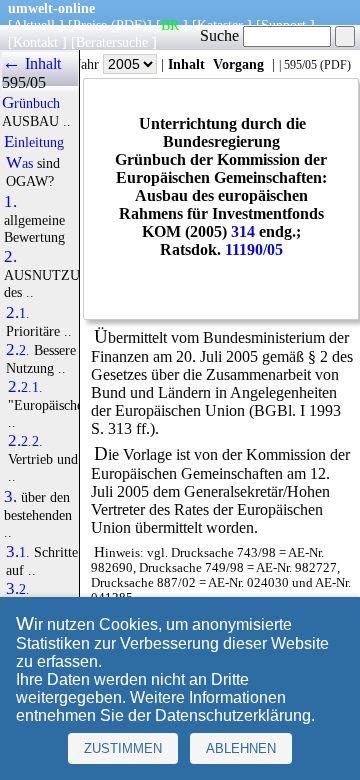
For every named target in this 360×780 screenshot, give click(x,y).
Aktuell (34, 25)
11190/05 (254, 249)
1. (10, 202)
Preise (90, 25)
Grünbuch (31, 103)
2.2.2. (25, 441)
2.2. (18, 350)
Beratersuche (112, 42)
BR (170, 25)
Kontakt (35, 42)
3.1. (18, 552)
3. (10, 497)
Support (283, 25)
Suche (221, 35)
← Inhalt (31, 63)
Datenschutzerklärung (233, 715)
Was (19, 163)
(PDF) (129, 25)
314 (243, 231)
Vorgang (238, 64)
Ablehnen (241, 748)
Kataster (220, 25)
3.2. (18, 589)
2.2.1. (25, 387)
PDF (335, 65)
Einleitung (34, 142)
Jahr (89, 64)
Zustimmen (123, 748)
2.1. (18, 313)
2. (10, 257)
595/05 (300, 65)
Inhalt (186, 64)
